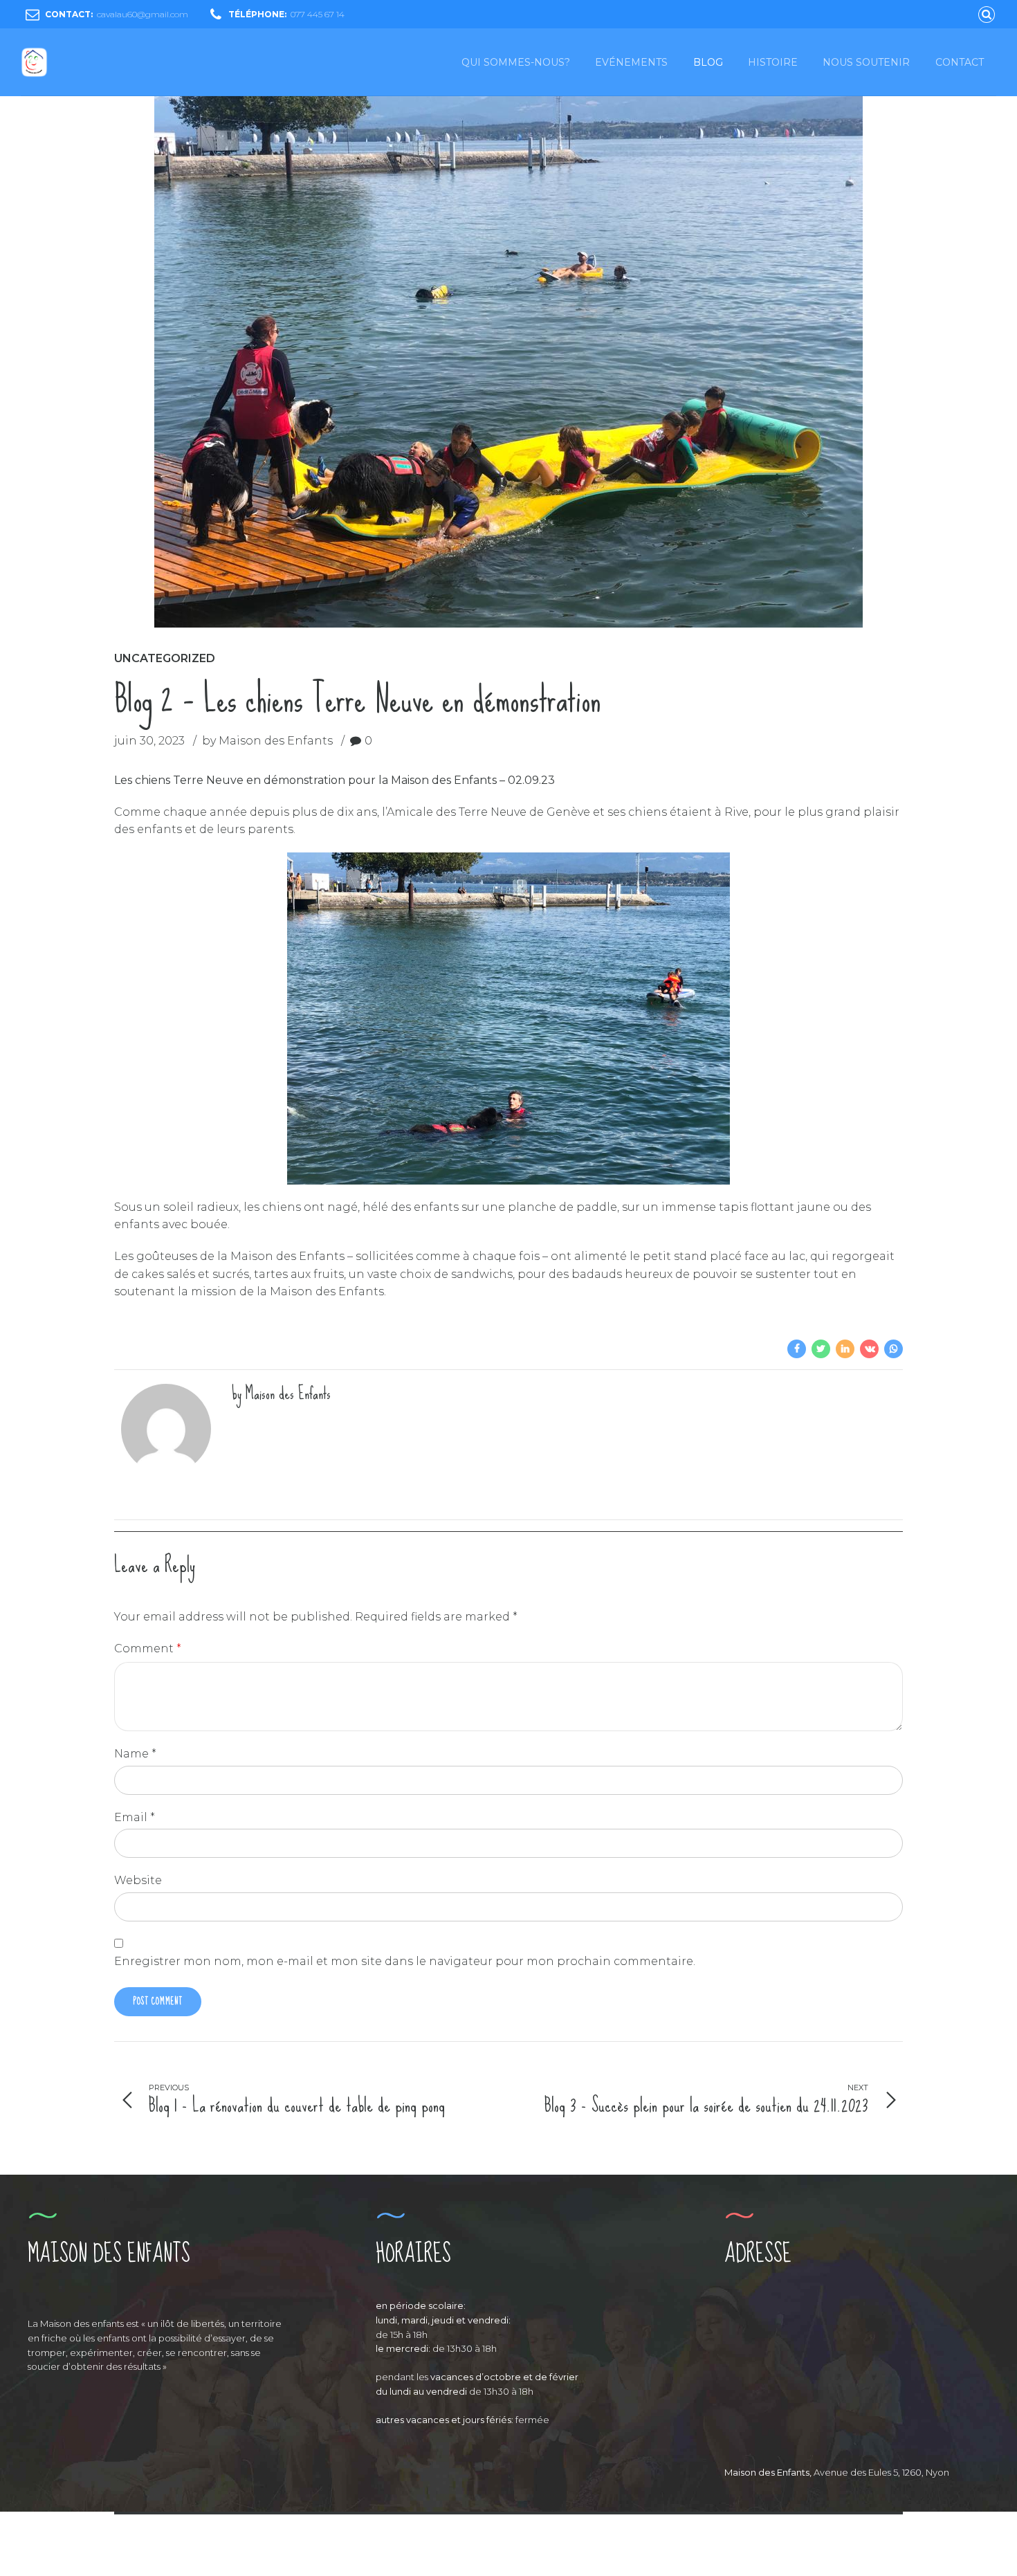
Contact (960, 62)
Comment (148, 1648)
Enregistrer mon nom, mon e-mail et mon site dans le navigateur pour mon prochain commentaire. (405, 1961)
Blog (708, 62)
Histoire (773, 62)
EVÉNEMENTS (631, 62)
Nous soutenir (866, 62)
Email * (135, 1817)
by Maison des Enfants (267, 741)
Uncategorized (165, 658)
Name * (135, 1754)
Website (138, 1880)
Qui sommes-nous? (516, 62)
